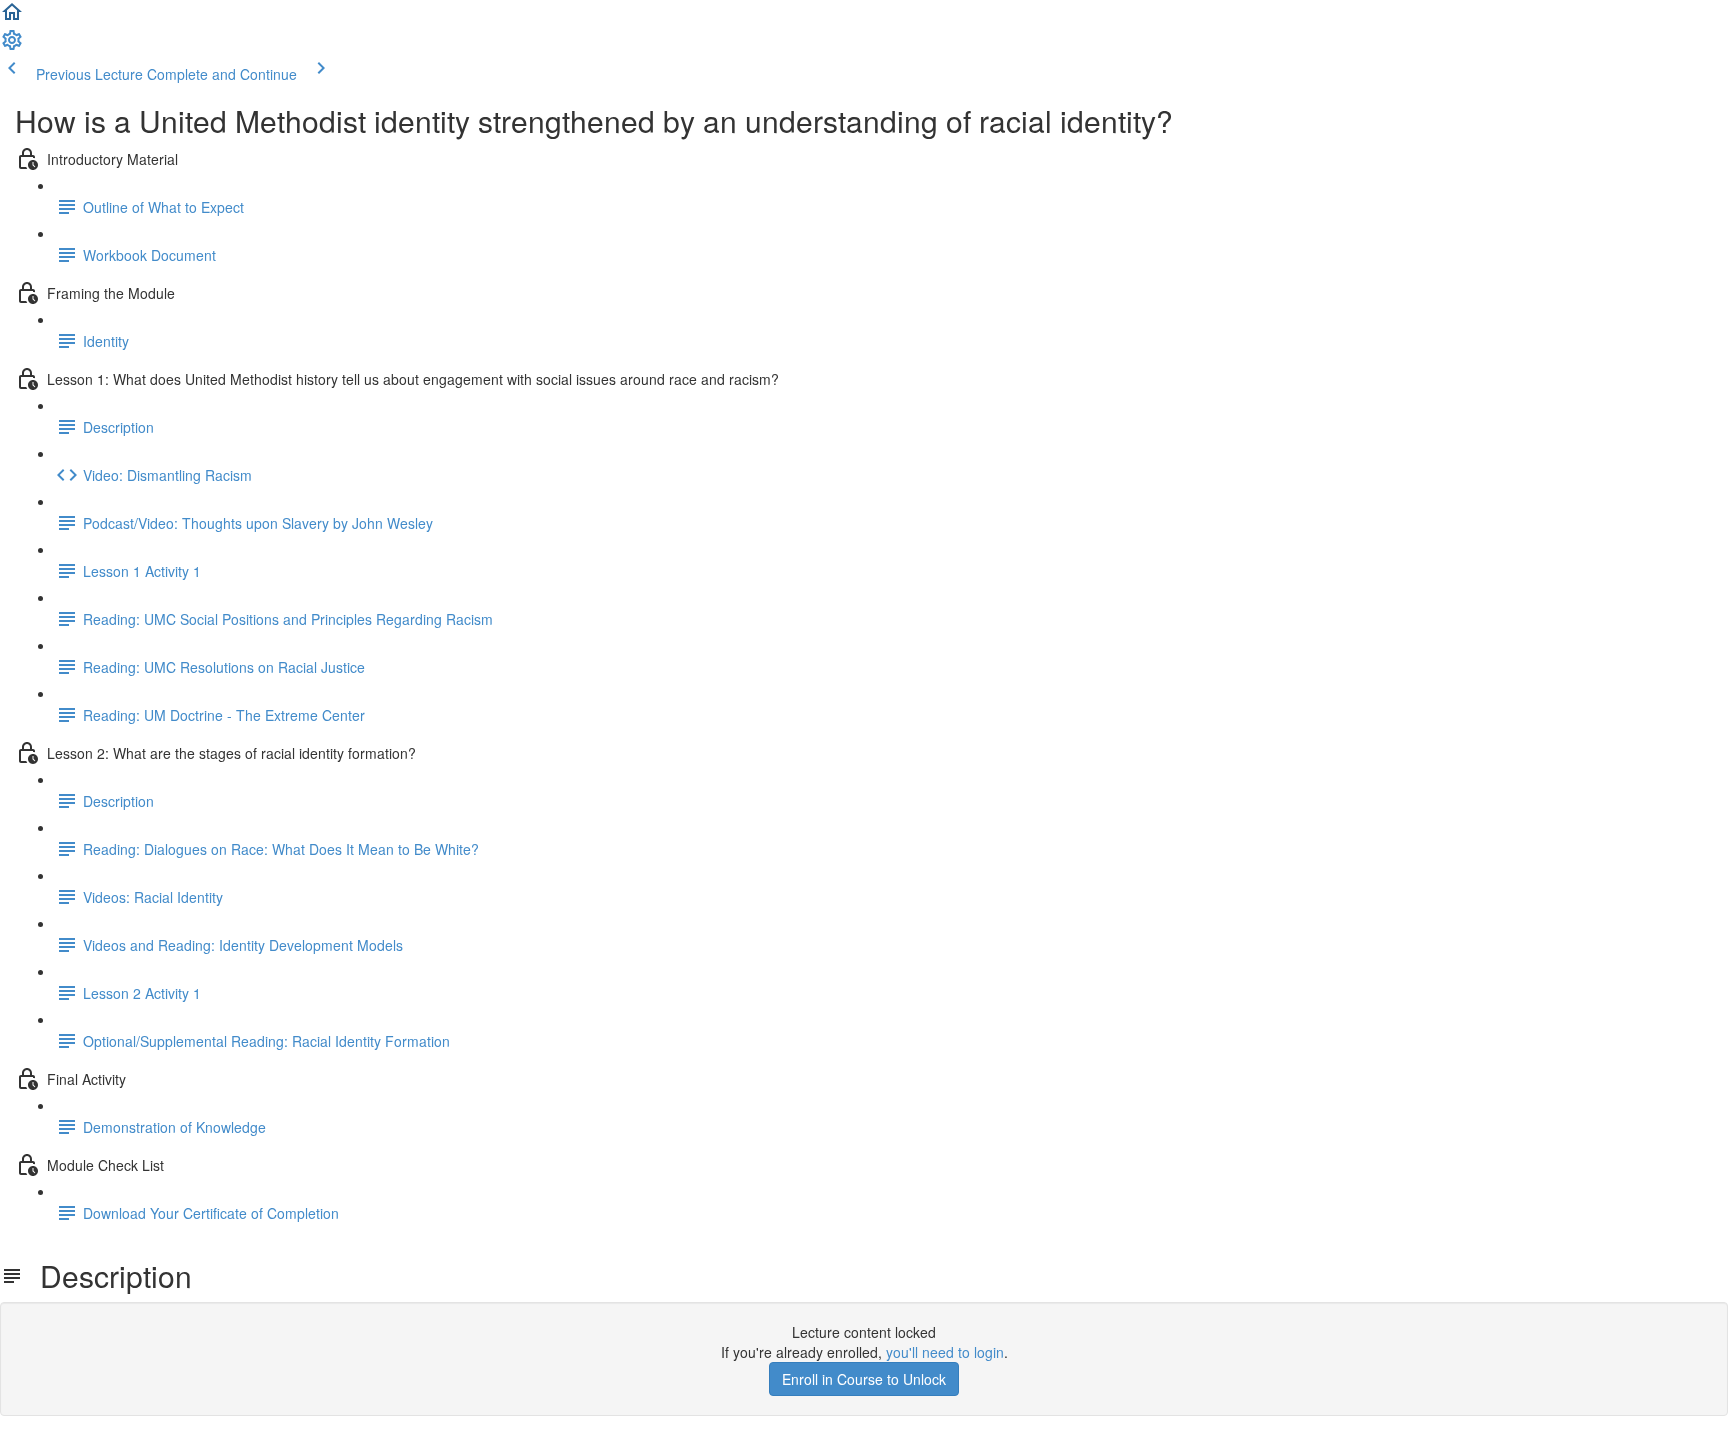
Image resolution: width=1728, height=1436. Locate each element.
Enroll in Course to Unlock (864, 1379)
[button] (12, 18)
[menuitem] (12, 46)
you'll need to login (945, 1352)
